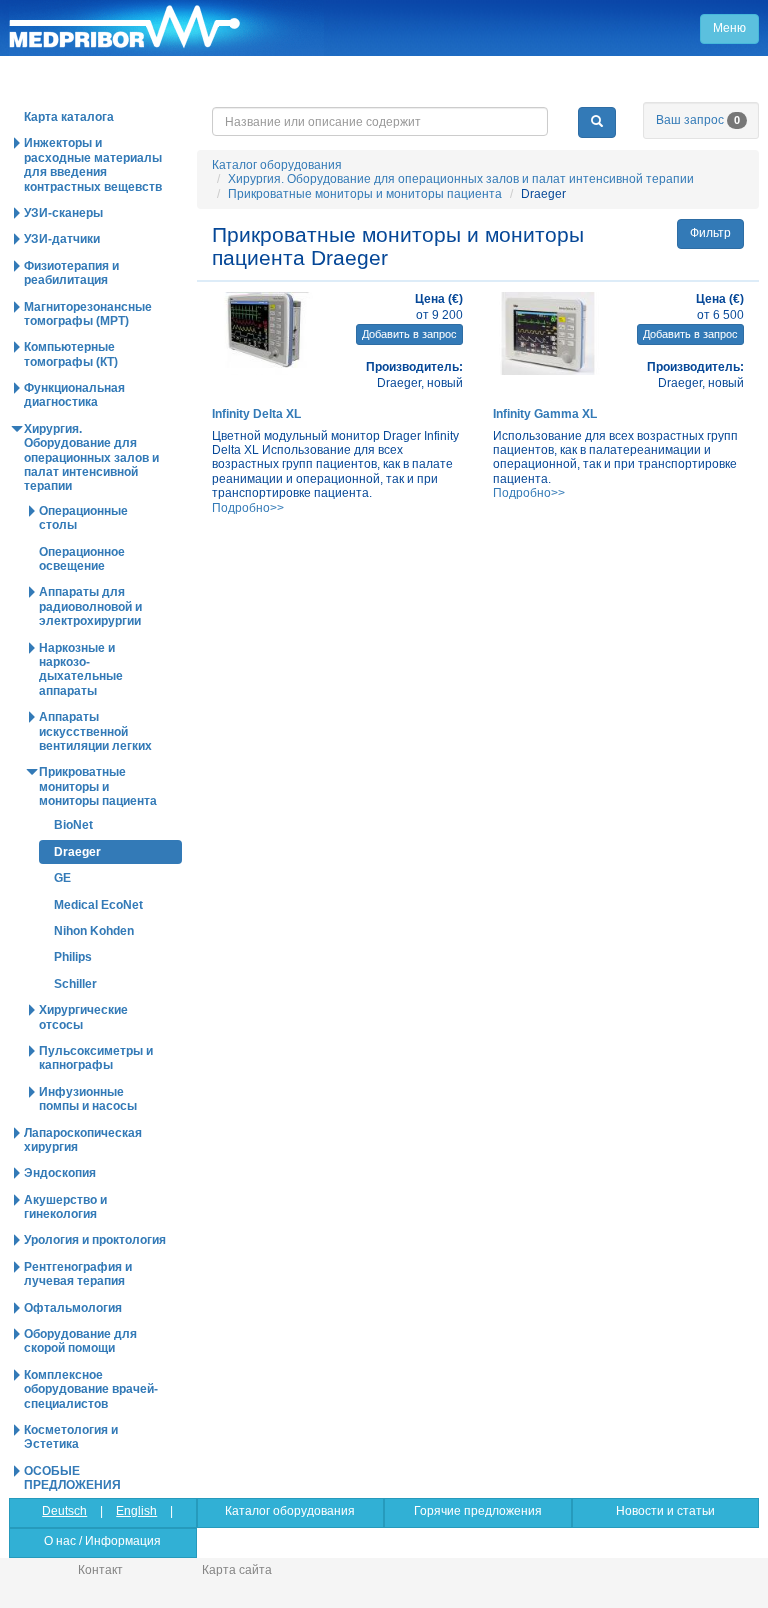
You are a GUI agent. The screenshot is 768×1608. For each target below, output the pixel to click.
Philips (73, 957)
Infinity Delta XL (256, 414)
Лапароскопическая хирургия (83, 1140)
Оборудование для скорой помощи (80, 1341)
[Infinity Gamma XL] (548, 333)
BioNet (73, 825)
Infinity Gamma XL (545, 414)
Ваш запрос (698, 120)
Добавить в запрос (409, 334)
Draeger (77, 852)
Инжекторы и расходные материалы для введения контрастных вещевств (93, 164)
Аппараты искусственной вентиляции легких (95, 731)
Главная (166, 28)
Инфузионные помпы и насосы (88, 1099)
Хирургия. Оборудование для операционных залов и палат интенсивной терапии (461, 179)
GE (62, 878)
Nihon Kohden (94, 931)
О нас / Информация (102, 1541)
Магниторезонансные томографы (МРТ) (88, 314)
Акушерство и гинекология (65, 1207)
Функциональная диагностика (74, 395)
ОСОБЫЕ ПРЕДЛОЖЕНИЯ (72, 1478)
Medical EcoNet (98, 905)
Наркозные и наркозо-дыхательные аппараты (81, 669)
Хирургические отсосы (83, 1017)
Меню (729, 28)
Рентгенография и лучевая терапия (78, 1274)
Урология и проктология (95, 1240)
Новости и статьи (665, 1511)
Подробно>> (248, 508)
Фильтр (710, 233)
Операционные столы (83, 518)
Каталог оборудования (277, 165)
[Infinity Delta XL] (267, 333)
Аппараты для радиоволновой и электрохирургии (90, 606)
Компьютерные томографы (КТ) (71, 354)
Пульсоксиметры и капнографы (96, 1058)
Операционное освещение (82, 559)
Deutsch (64, 1511)
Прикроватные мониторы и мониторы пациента (365, 194)
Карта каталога (69, 117)
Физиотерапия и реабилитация (71, 273)
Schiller (75, 984)
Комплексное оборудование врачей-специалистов (91, 1389)
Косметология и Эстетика (71, 1437)
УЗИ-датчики (62, 239)
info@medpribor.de (643, 90)
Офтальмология (73, 1308)
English (136, 1511)
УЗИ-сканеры (63, 213)
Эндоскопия (60, 1173)
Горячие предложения (478, 1511)
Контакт (100, 1570)
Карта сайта (237, 1570)
